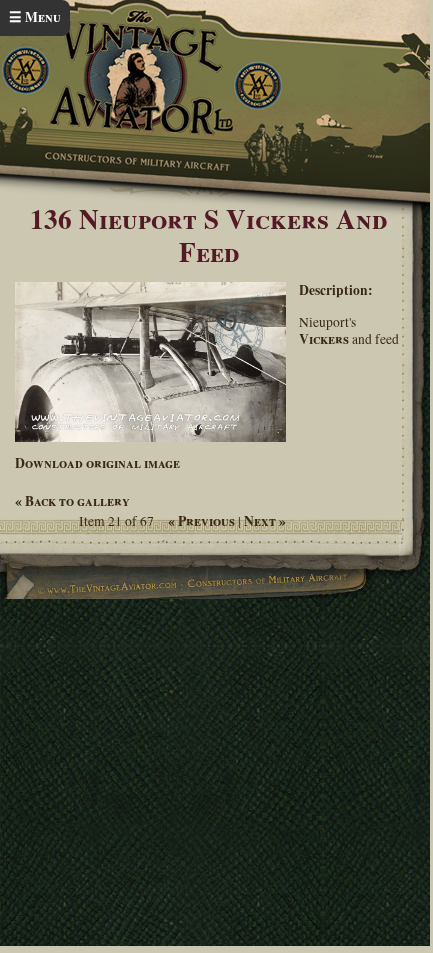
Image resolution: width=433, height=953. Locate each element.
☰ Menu (35, 17)
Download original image (97, 463)
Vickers (324, 339)
